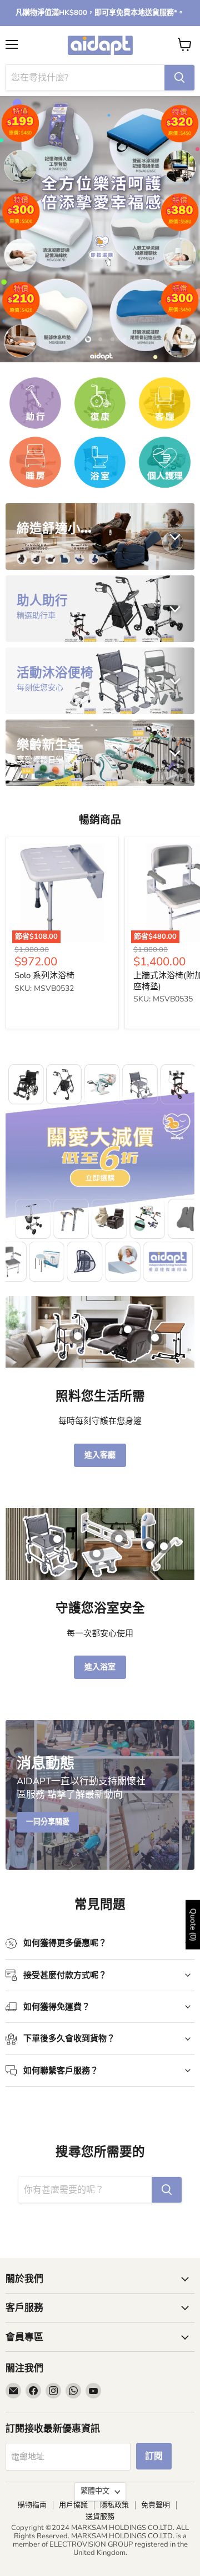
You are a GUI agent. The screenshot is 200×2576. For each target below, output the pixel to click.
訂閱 (154, 2456)
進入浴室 (100, 1667)
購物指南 (32, 2505)
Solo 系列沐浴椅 (44, 975)
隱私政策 (114, 2505)
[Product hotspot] (78, 1336)
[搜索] (179, 78)
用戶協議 (73, 2505)
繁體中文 (95, 2491)
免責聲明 (156, 2505)
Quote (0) (193, 1925)
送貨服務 (100, 2517)
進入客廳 (100, 1455)
